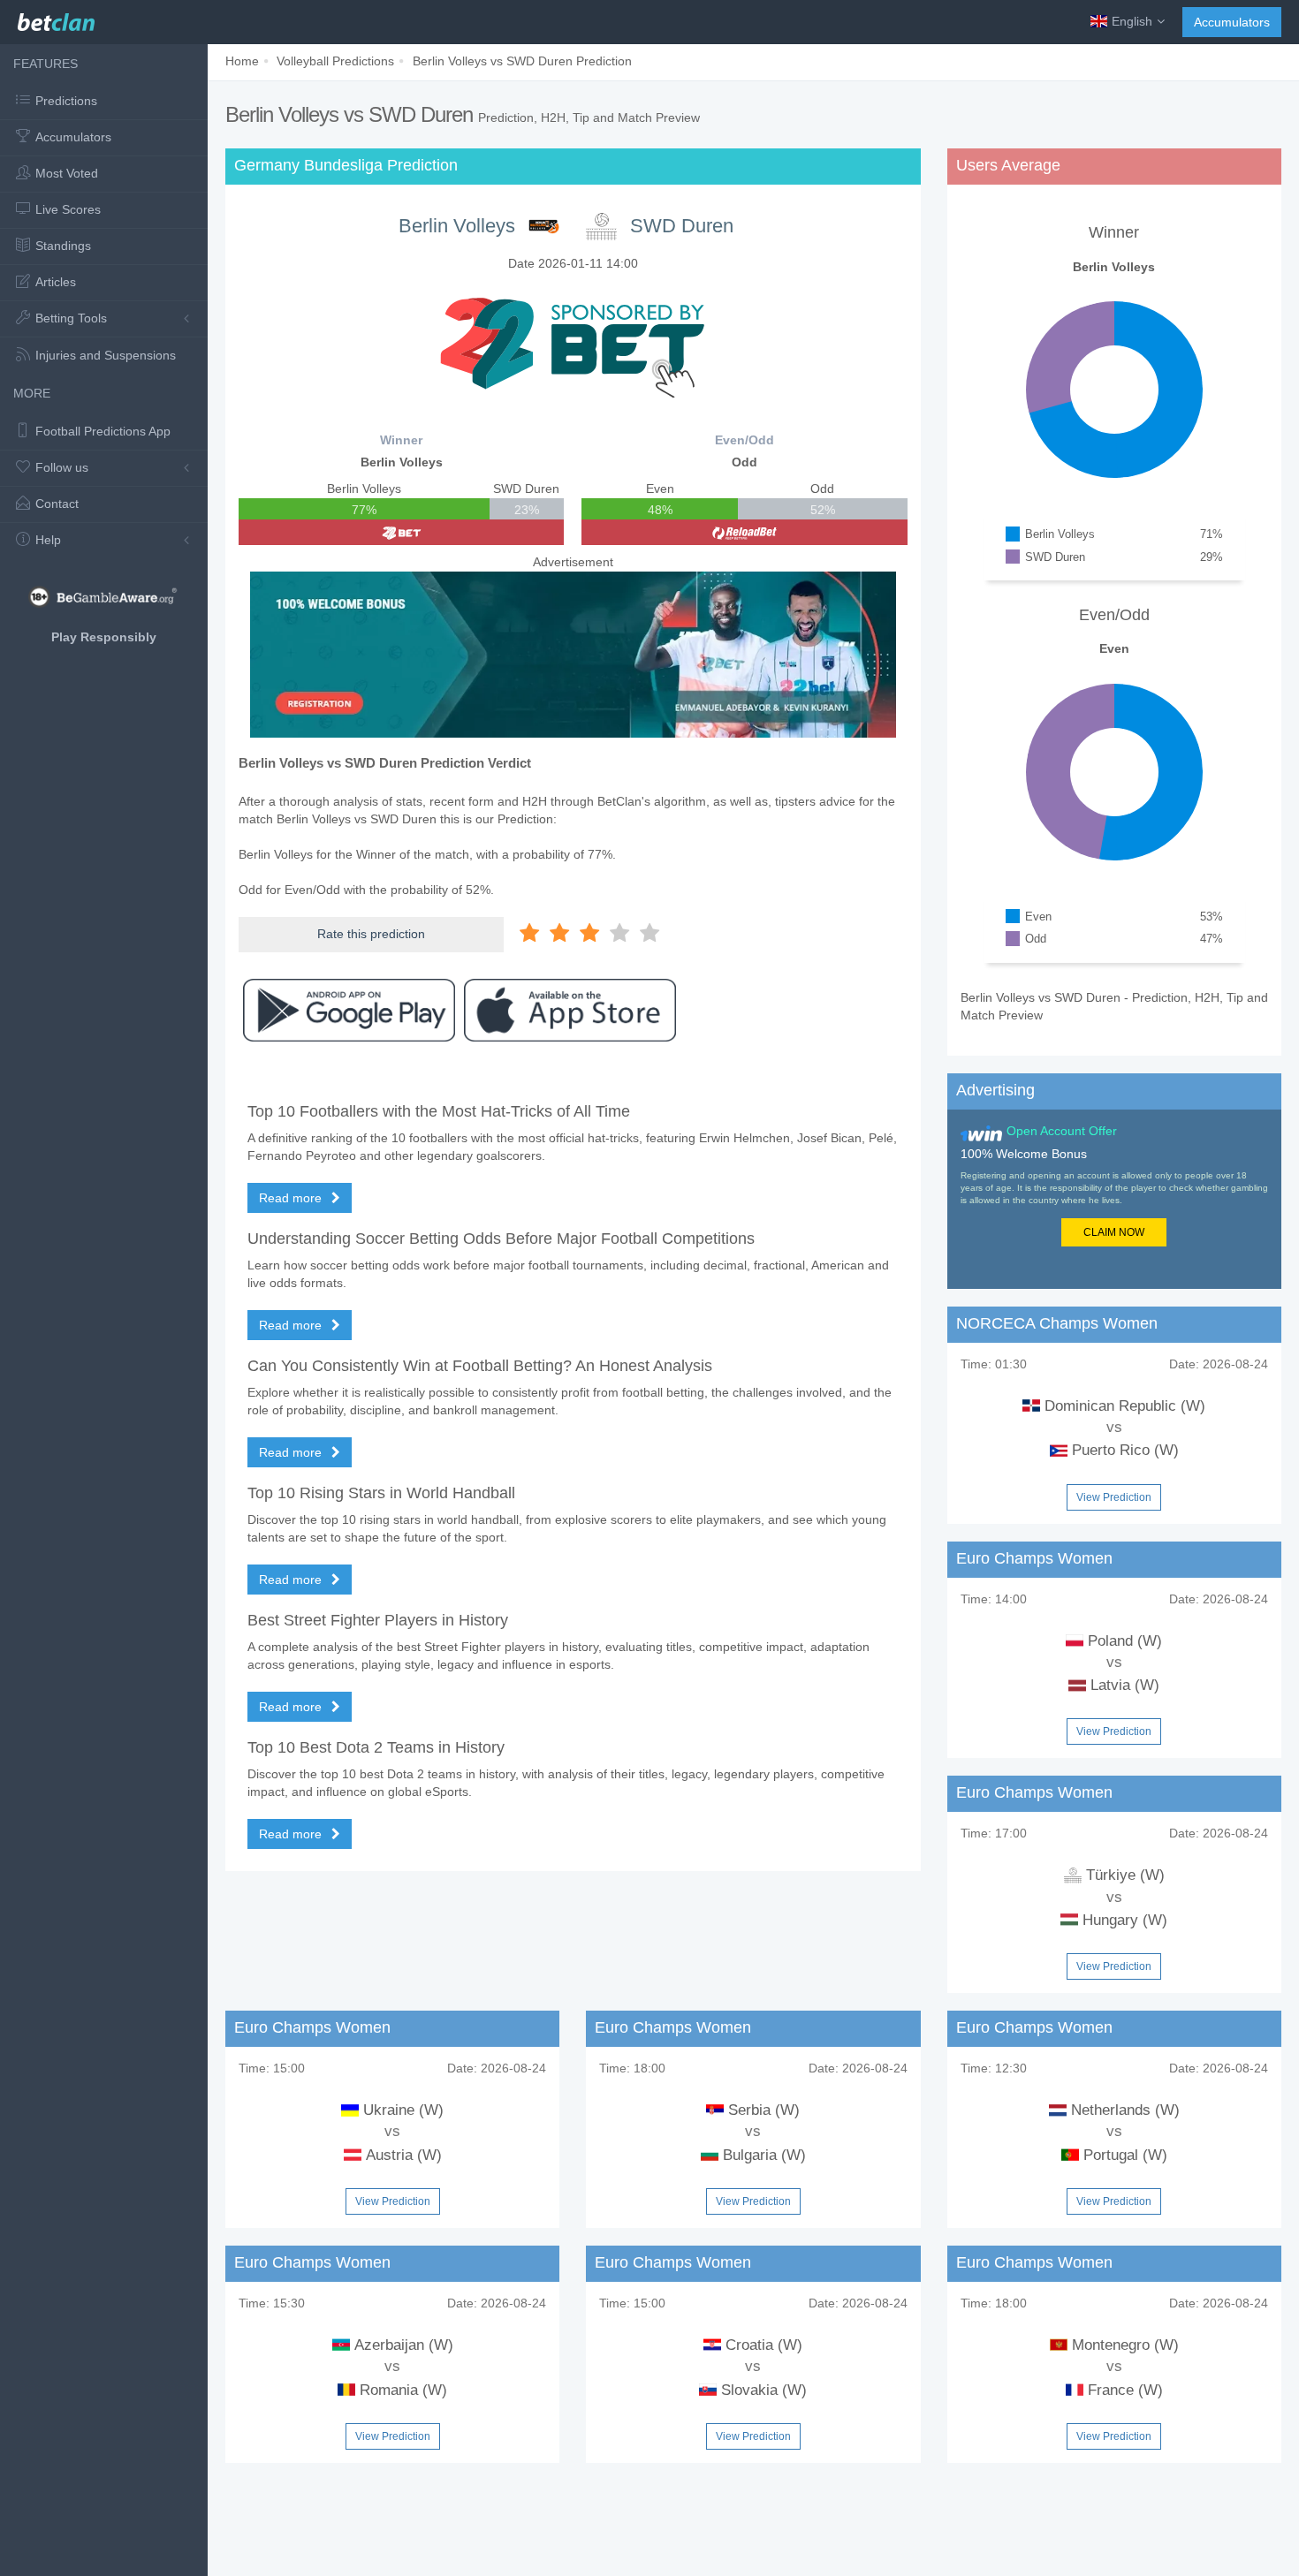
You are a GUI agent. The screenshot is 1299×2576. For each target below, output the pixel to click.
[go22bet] (401, 532)
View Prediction (1114, 1497)
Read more (292, 1198)
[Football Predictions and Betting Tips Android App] (349, 1011)
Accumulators (1232, 22)
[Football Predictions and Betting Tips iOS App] (570, 1011)
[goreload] (744, 532)
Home (242, 61)
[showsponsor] (573, 343)
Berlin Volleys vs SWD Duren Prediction (522, 61)
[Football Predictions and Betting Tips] (56, 18)
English (1132, 21)
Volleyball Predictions (335, 61)
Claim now (1114, 1232)
